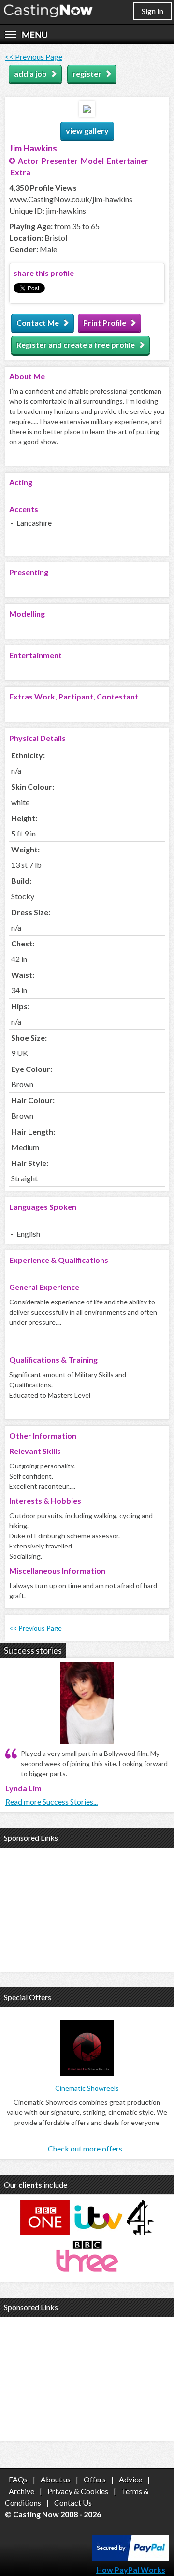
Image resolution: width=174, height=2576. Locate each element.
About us (56, 2479)
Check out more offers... (87, 2148)
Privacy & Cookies (78, 2491)
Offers (95, 2479)
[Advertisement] (87, 1908)
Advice (130, 2479)
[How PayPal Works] (131, 2558)
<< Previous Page (34, 57)
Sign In (152, 11)
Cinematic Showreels (87, 2088)
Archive (22, 2491)
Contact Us (73, 2502)
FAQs (18, 2479)
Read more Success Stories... (51, 1802)
